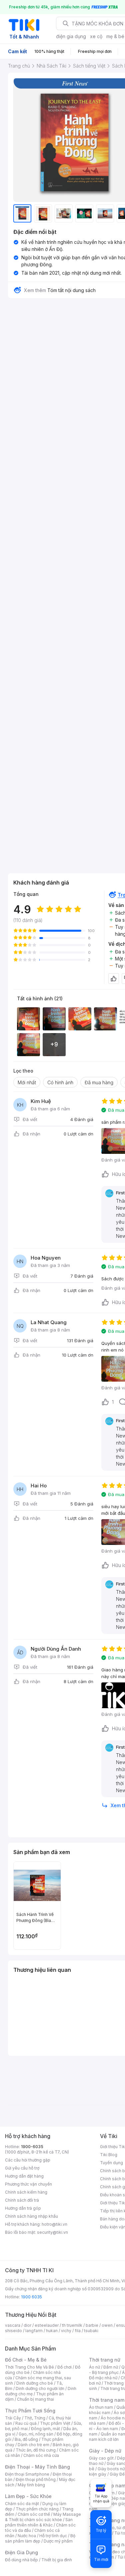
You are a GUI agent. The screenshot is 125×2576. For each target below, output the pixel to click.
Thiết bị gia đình (57, 2560)
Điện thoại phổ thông (36, 2479)
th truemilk (72, 2325)
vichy (66, 2331)
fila (78, 2331)
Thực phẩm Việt (55, 2423)
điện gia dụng (71, 36)
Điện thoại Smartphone (27, 2474)
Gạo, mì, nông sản (36, 2434)
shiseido (13, 2331)
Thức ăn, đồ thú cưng (36, 2450)
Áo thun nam (101, 2407)
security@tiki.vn (52, 2232)
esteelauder (47, 2325)
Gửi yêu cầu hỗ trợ (22, 2168)
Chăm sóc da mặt (22, 2504)
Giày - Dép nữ (105, 2451)
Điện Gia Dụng (21, 2552)
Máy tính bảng (31, 2485)
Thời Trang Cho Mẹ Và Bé (29, 2367)
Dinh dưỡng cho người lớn (40, 2388)
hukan (52, 2331)
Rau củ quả (26, 2423)
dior (27, 2325)
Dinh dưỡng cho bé (35, 2383)
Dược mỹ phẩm (58, 2541)
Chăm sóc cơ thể (34, 2514)
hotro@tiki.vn (54, 2224)
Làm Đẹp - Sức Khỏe (28, 2496)
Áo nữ (94, 2367)
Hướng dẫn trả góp (23, 2208)
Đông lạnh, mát (45, 2429)
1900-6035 (32, 2147)
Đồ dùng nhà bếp (21, 2560)
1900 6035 (31, 2297)
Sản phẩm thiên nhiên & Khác (39, 2522)
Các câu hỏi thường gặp (28, 2160)
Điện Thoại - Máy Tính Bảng (37, 2467)
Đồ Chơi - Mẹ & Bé (26, 2360)
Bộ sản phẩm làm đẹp (40, 2538)
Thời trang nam (107, 2400)
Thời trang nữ (105, 2360)
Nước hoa (27, 2536)
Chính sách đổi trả (22, 2200)
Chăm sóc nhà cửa (41, 2455)
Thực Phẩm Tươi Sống (30, 2411)
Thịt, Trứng (35, 2418)
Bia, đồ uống (26, 2439)
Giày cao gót (101, 2458)
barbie (92, 2325)
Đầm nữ (111, 2367)
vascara (13, 2325)
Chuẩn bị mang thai (35, 2399)
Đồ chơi (64, 2367)
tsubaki (91, 2331)
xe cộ (96, 36)
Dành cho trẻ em (33, 2445)
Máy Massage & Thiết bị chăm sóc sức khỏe (43, 2517)
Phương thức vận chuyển (28, 2184)
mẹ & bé (115, 36)
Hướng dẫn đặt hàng (24, 2176)
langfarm (34, 2331)
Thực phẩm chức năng (37, 2509)
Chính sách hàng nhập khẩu (31, 2216)
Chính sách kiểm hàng (26, 2192)
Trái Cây (13, 2418)
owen (107, 2325)
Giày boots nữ (111, 2469)
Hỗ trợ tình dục (53, 2536)
